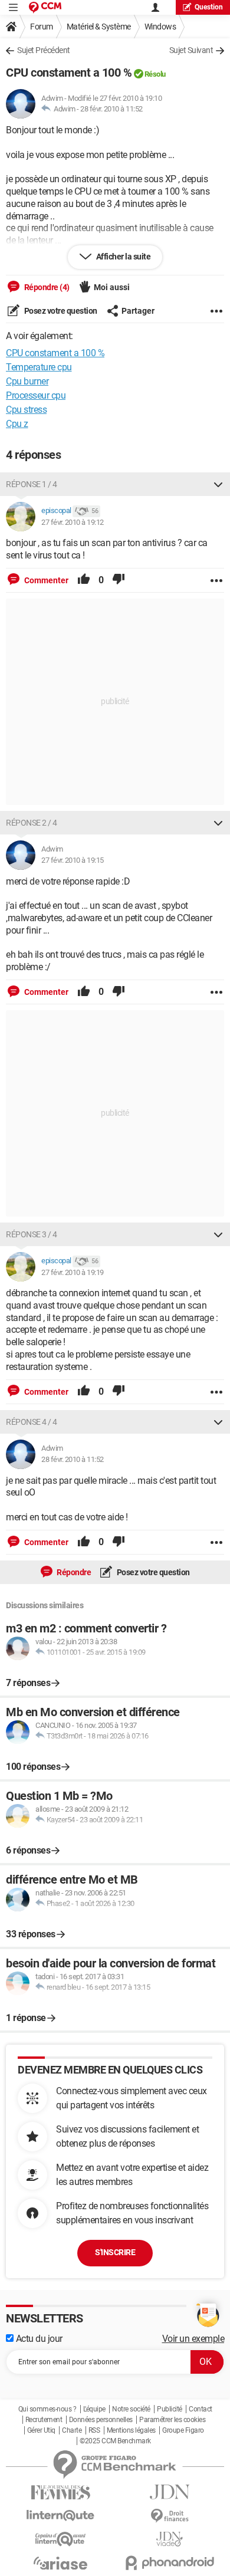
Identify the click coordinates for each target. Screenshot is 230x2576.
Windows (160, 27)
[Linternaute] (60, 2516)
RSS (94, 2430)
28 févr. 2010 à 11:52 (111, 109)
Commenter (45, 580)
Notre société (131, 2409)
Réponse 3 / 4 (32, 1234)
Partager (138, 311)
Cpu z (17, 424)
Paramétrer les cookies (172, 2420)
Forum (42, 27)
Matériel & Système (99, 27)
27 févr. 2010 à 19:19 (73, 1272)
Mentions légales (131, 2430)
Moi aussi (112, 287)
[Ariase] (60, 2563)
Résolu (155, 74)
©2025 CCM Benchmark (115, 2441)
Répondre (73, 1572)
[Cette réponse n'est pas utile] (119, 580)
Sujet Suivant (191, 50)
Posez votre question (60, 311)
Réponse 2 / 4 (32, 823)
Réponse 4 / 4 (32, 1422)
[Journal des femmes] (60, 2493)
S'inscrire (115, 2252)
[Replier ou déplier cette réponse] (218, 484)
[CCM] (45, 7)
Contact (201, 2409)
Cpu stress (26, 410)
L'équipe (94, 2409)
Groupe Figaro (183, 2430)
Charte (72, 2430)
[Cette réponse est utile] (84, 580)
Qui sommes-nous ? (47, 2409)
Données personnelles (101, 2420)
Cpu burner (27, 381)
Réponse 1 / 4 (32, 484)
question (209, 7)
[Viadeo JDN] (170, 2539)
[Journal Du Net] (170, 2492)
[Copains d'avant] (60, 2539)
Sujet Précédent (44, 50)
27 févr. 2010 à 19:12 (73, 522)
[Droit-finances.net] (170, 2516)
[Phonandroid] (170, 2563)
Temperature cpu (39, 367)
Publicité (170, 2409)
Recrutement (44, 2420)
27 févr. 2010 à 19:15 (73, 860)
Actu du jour (38, 2339)
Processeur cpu (36, 395)
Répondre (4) (46, 287)
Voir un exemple (193, 2339)
